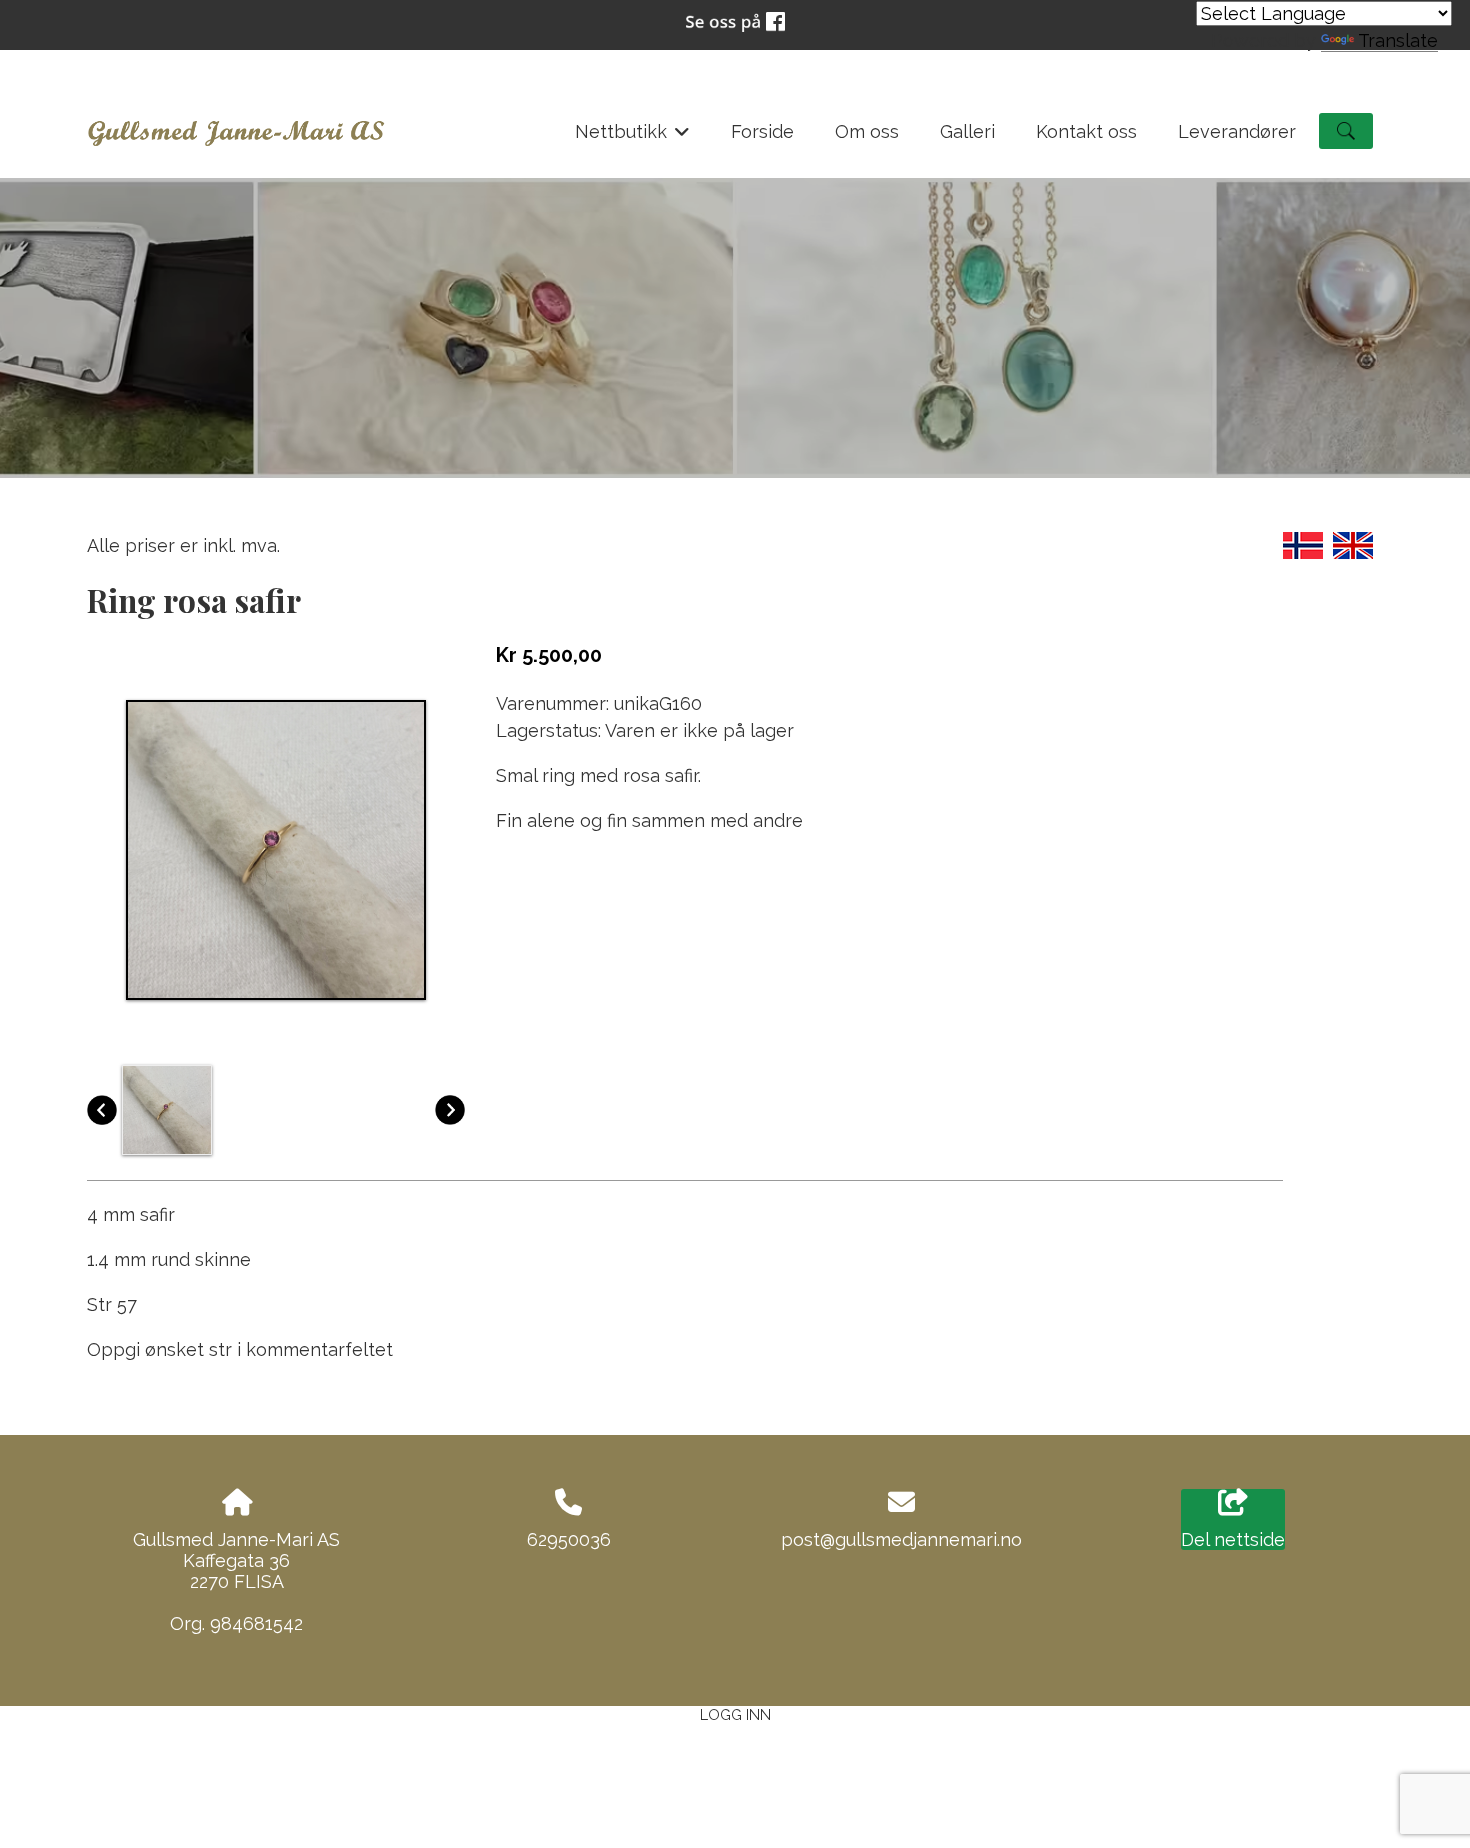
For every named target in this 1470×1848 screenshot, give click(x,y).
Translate (1398, 40)
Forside (762, 131)
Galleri (967, 131)
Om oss (867, 131)
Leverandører (1237, 131)
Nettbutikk (632, 137)
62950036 (569, 1539)
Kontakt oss (1086, 131)
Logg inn (735, 1714)
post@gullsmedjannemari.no (901, 1539)
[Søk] (1346, 131)
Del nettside (1233, 1539)
